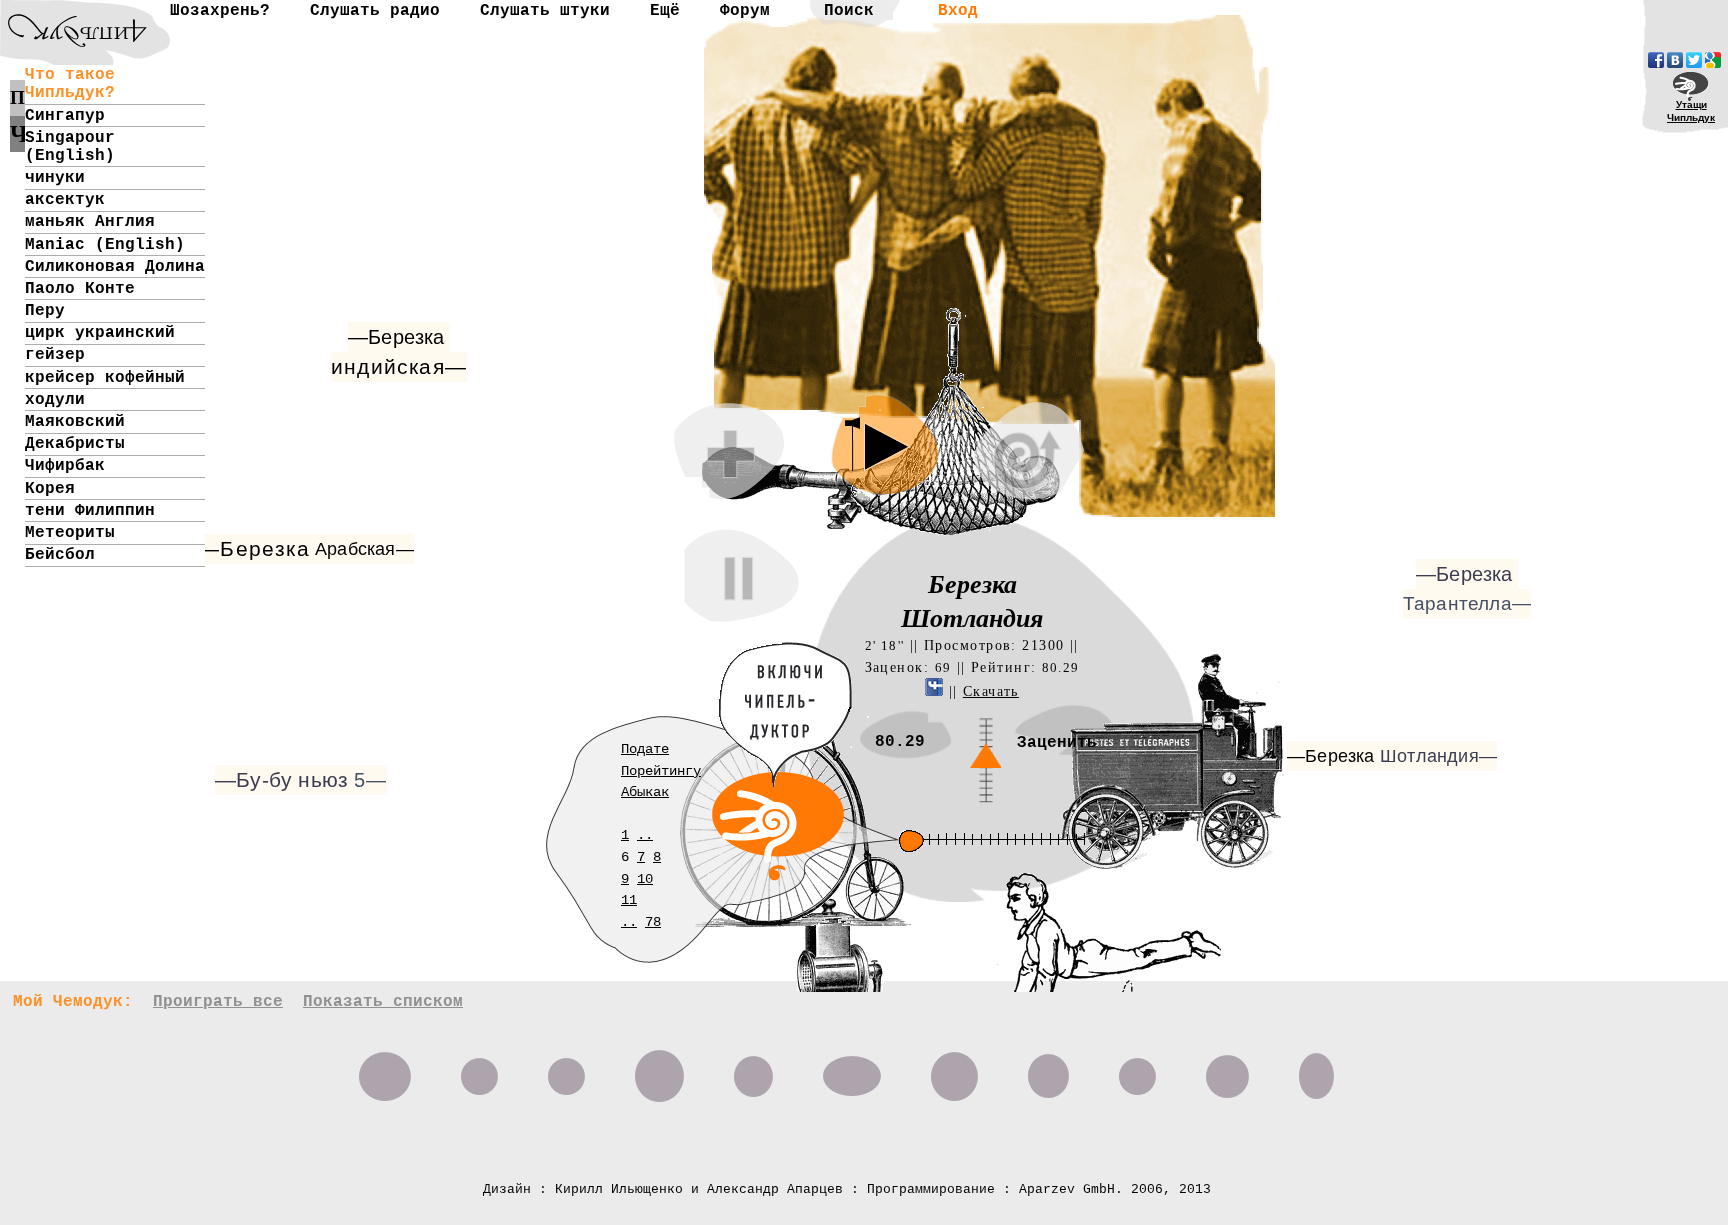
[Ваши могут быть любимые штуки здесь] (954, 1069)
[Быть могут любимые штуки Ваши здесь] (479, 1069)
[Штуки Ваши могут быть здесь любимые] (385, 1069)
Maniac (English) (105, 245)
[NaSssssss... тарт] (65, 15)
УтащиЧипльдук (1691, 111)
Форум (745, 11)
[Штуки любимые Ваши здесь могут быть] (1137, 1069)
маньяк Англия (90, 222)
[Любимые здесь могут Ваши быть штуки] (1316, 1069)
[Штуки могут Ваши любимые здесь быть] (659, 1069)
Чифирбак (65, 466)
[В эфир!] (1007, 924)
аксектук (65, 200)
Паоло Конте (80, 289)
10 (645, 879)
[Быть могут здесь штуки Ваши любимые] (1048, 1069)
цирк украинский (100, 333)
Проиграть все (218, 1002)
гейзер (55, 355)
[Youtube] (1713, 60)
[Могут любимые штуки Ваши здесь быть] (566, 1069)
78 (653, 922)
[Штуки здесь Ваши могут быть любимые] (1227, 1069)
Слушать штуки (545, 11)
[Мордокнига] (1656, 60)
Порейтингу (661, 771)
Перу (45, 311)
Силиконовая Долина (115, 267)
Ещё (665, 11)
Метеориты (70, 533)
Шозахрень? (220, 11)
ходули (55, 400)
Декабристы (75, 444)
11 (629, 900)
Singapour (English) (70, 147)
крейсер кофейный (105, 378)
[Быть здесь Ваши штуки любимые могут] (753, 1069)
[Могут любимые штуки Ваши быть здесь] (852, 1069)
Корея (50, 489)
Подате (645, 749)
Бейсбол (60, 555)
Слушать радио (375, 11)
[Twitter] (1694, 60)
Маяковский (75, 422)
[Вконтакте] (1675, 60)
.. (645, 835)
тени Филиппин (90, 511)
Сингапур (65, 116)
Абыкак (645, 792)
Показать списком (383, 1002)
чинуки (55, 178)
